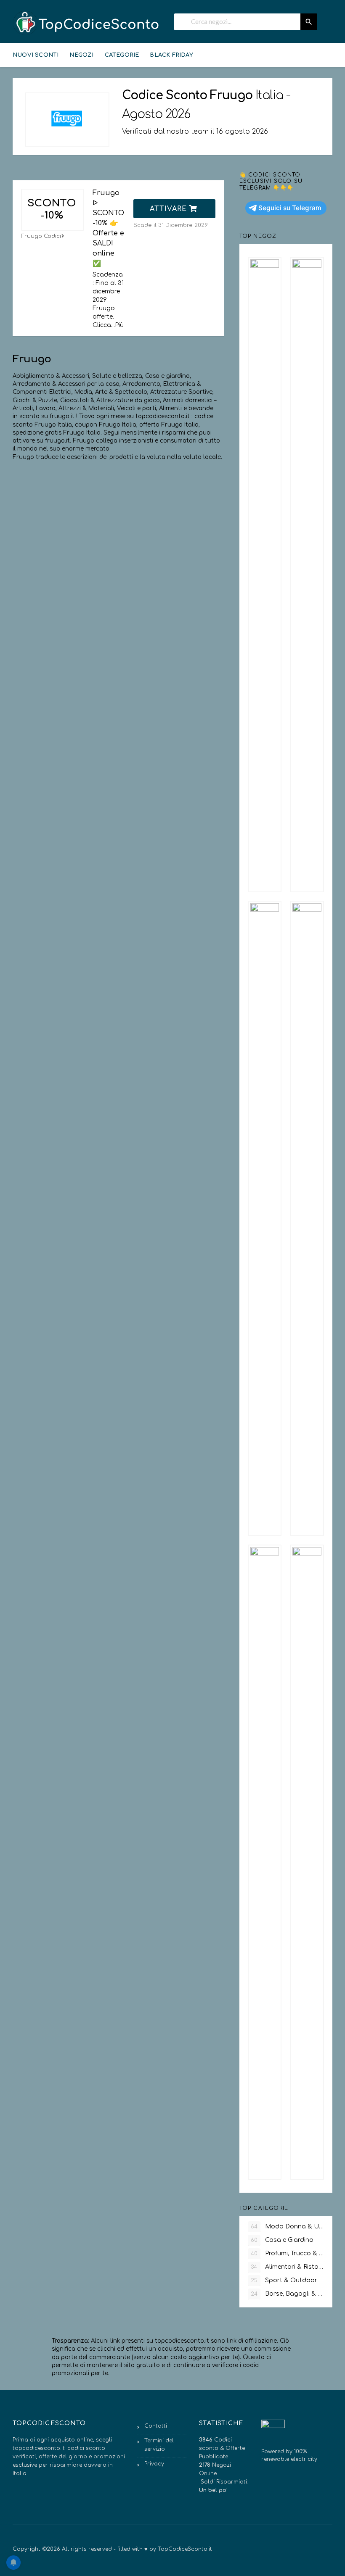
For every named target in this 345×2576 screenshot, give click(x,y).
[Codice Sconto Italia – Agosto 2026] (86, 23)
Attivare (170, 209)
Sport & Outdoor (284, 2280)
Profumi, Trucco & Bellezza (287, 2253)
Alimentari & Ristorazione (287, 2267)
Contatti (156, 2426)
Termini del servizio (159, 2445)
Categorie (122, 55)
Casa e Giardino (282, 2240)
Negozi (81, 55)
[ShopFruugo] (67, 120)
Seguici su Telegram (290, 208)
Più (119, 325)
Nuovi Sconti (36, 55)
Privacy (154, 2464)
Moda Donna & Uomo (287, 2227)
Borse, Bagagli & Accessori (287, 2294)
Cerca (309, 22)
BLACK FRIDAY (171, 55)
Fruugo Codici (41, 236)
